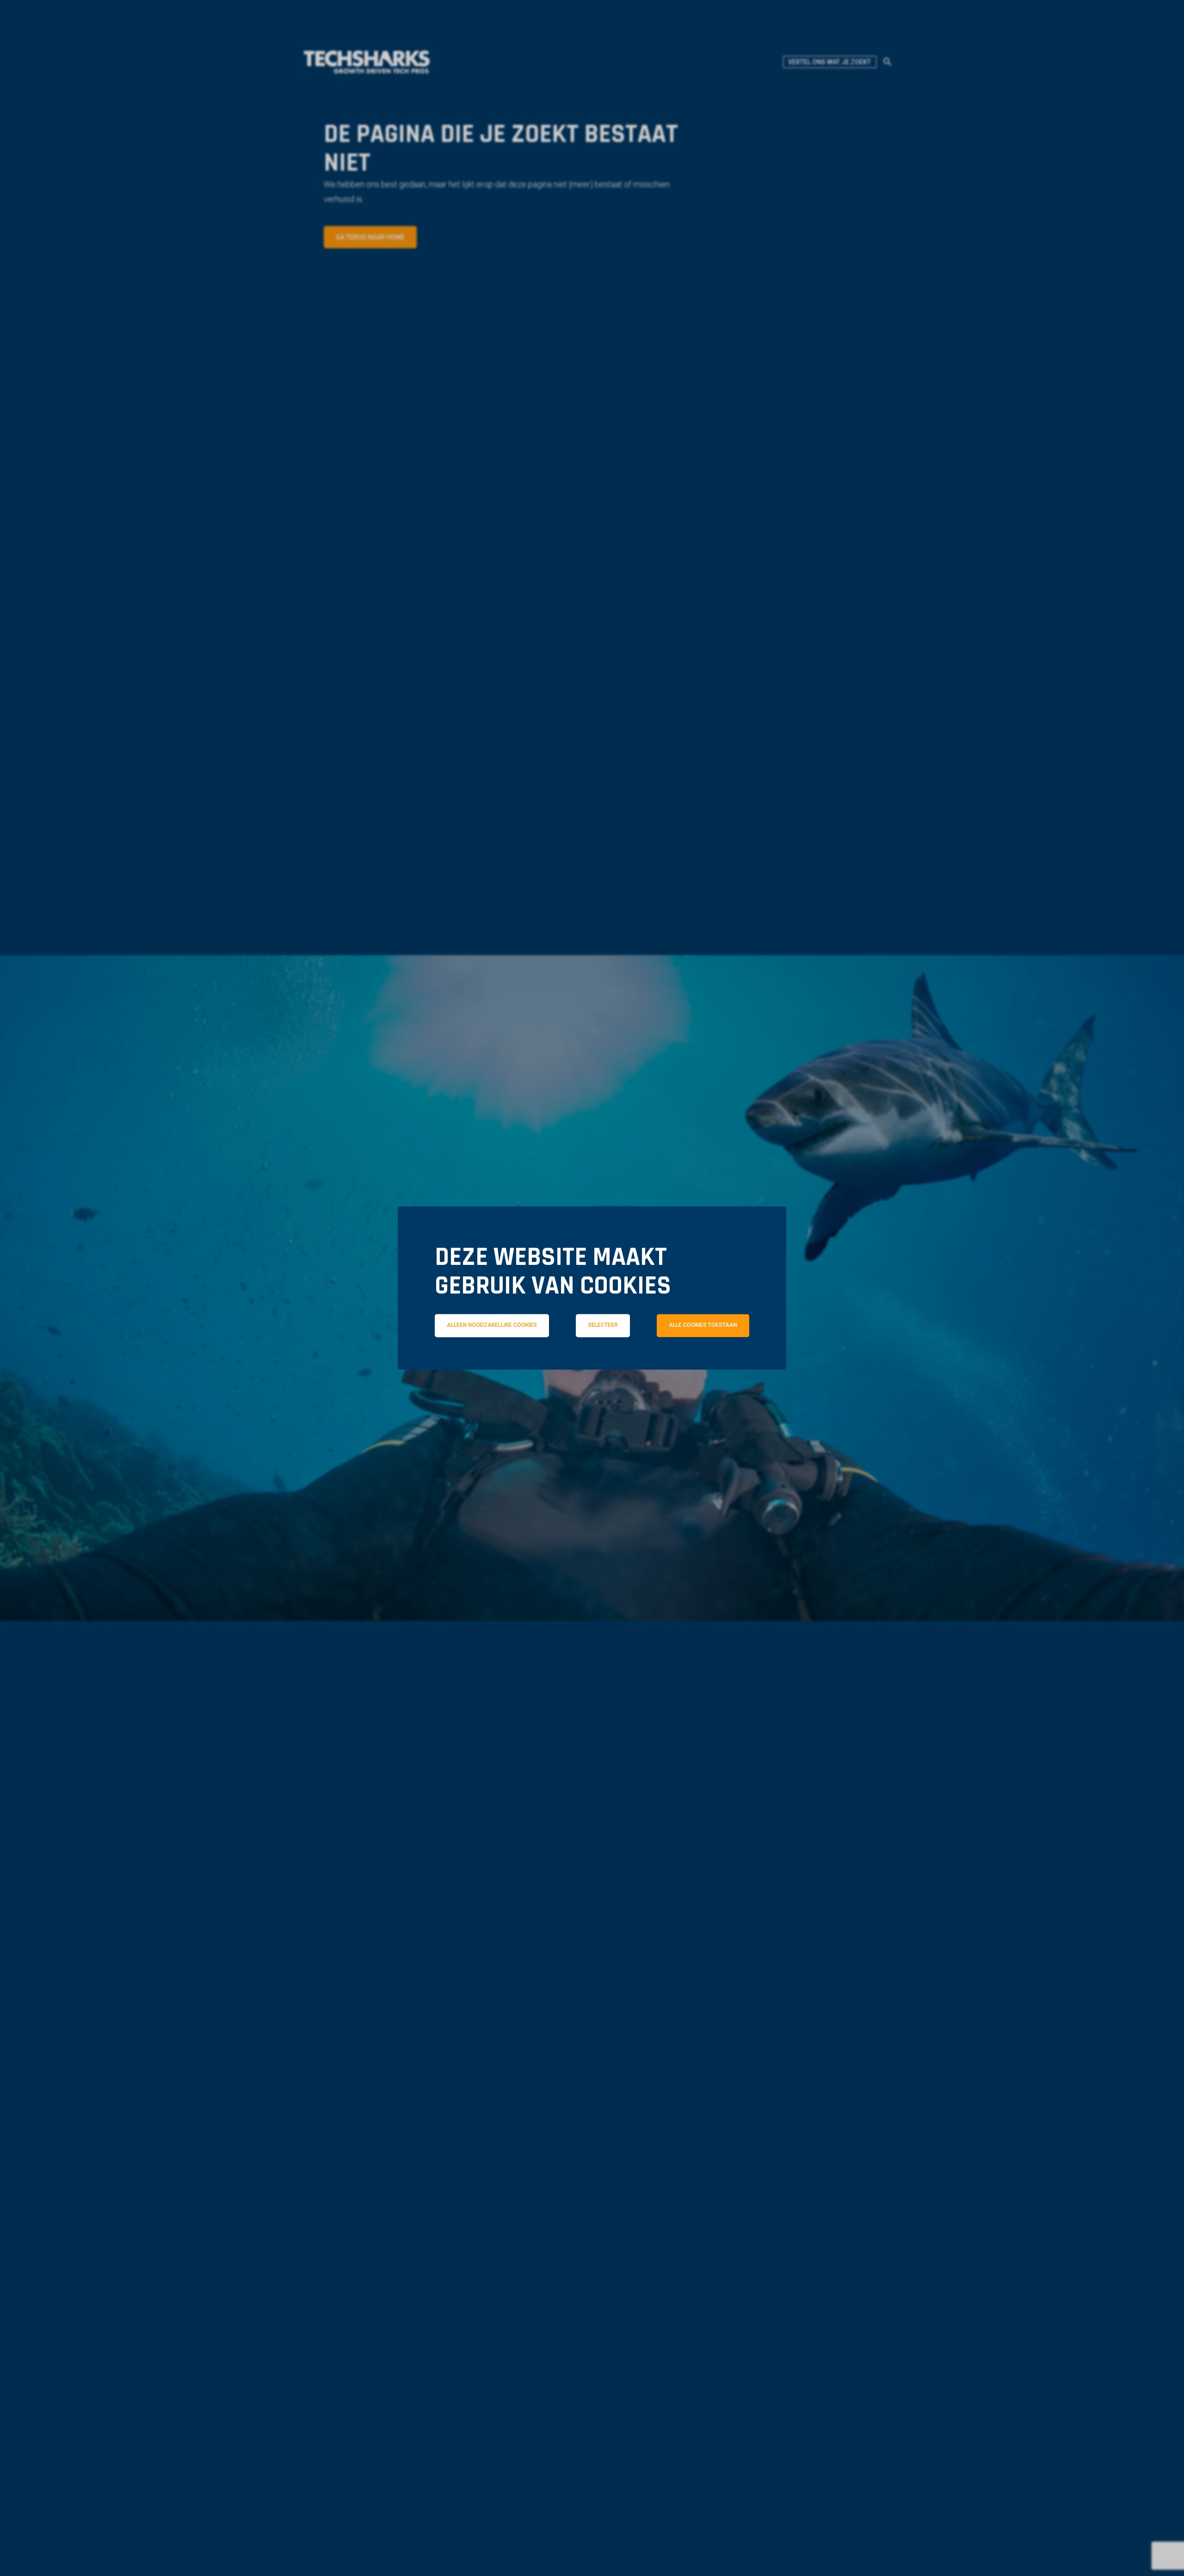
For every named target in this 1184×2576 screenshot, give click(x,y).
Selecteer (603, 1325)
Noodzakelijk (485, 1366)
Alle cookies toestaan (703, 1325)
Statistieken (606, 1366)
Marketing (721, 1366)
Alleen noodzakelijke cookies (492, 1325)
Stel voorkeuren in (592, 1392)
